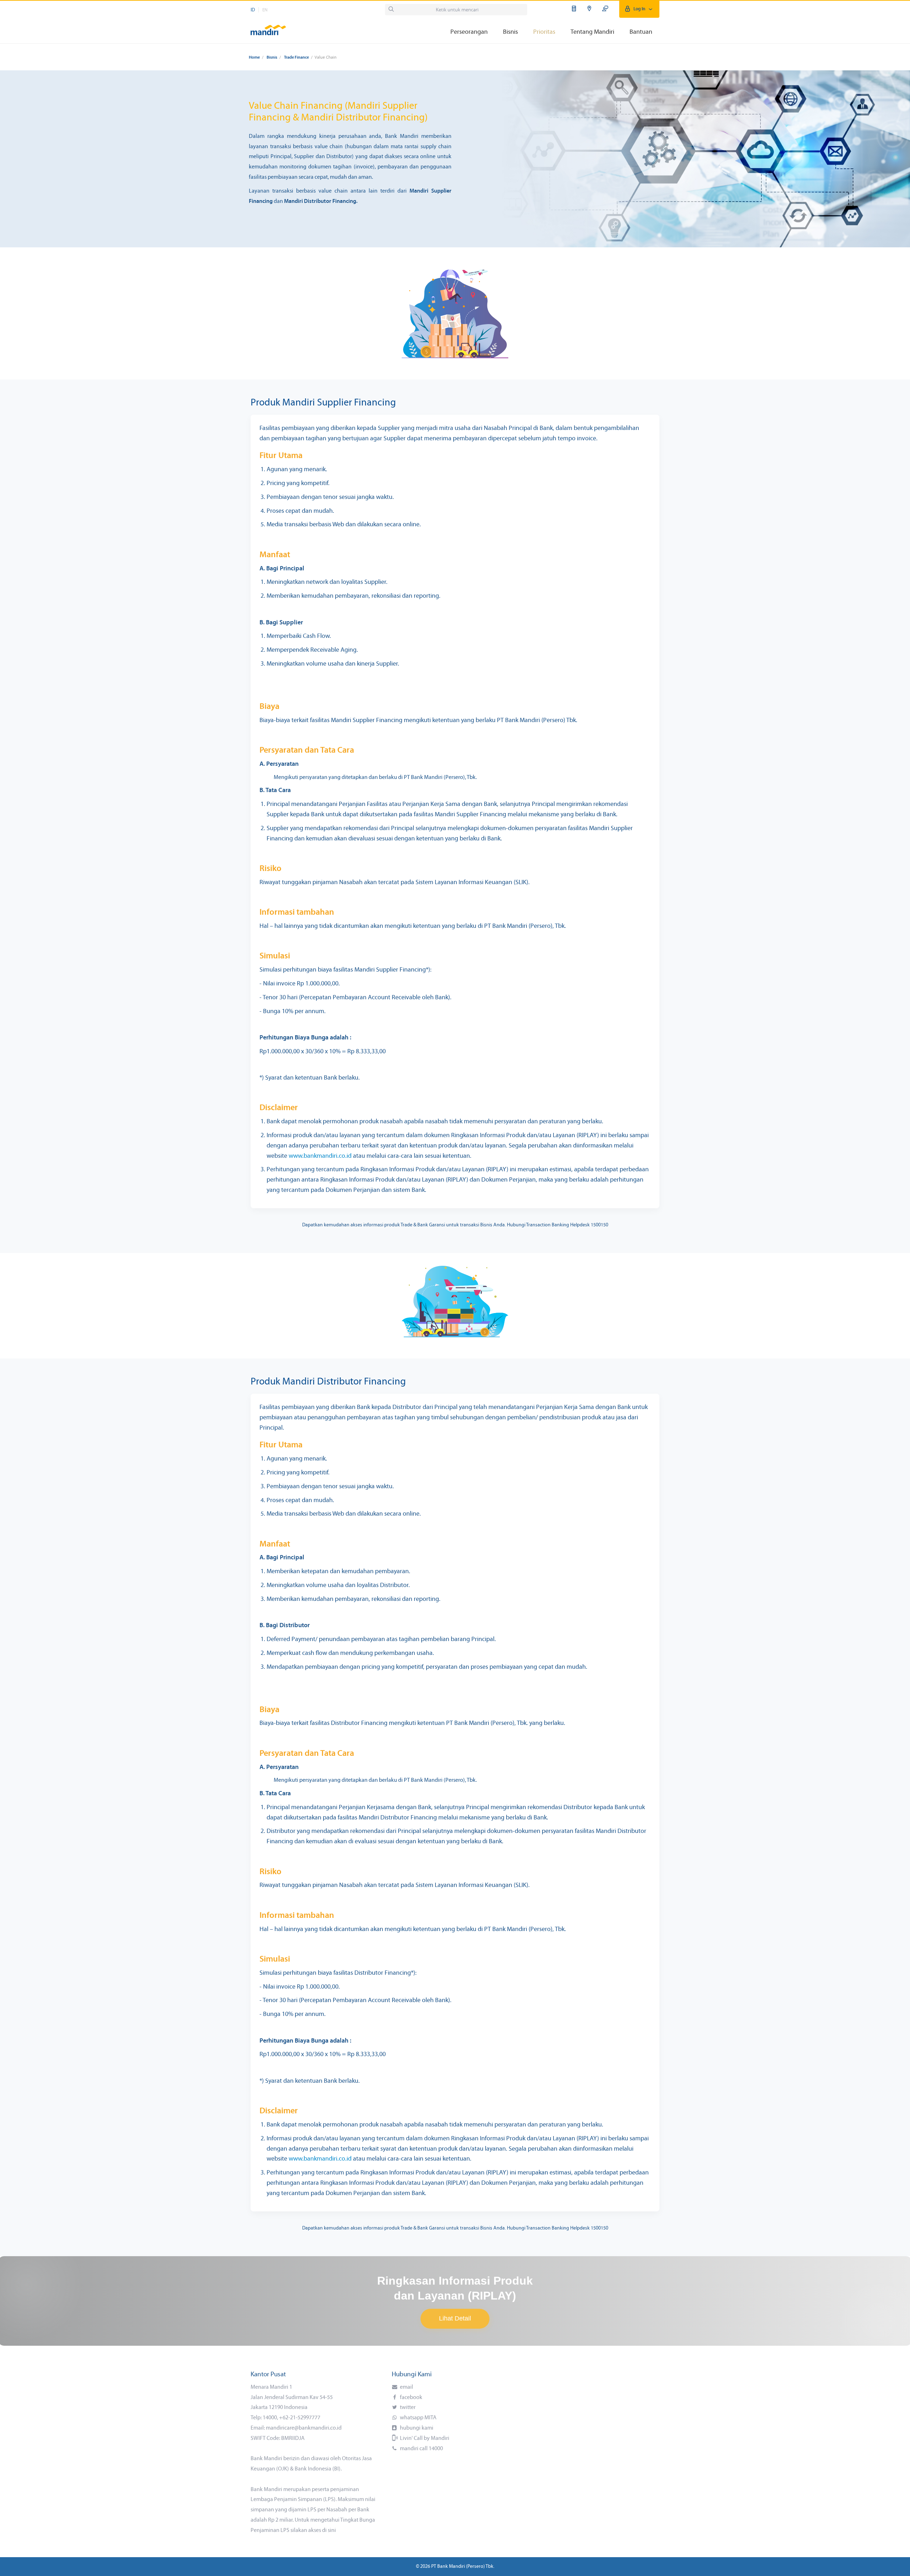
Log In (639, 9)
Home (254, 58)
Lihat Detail (455, 2318)
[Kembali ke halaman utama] (268, 27)
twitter (407, 2408)
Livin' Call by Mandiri (424, 2438)
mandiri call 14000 (421, 2449)
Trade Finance (296, 58)
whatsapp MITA (418, 2418)
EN (265, 10)
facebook (411, 2398)
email (406, 2387)
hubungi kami (416, 2428)
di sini (329, 2531)
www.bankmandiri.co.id (320, 1156)
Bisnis (272, 58)
